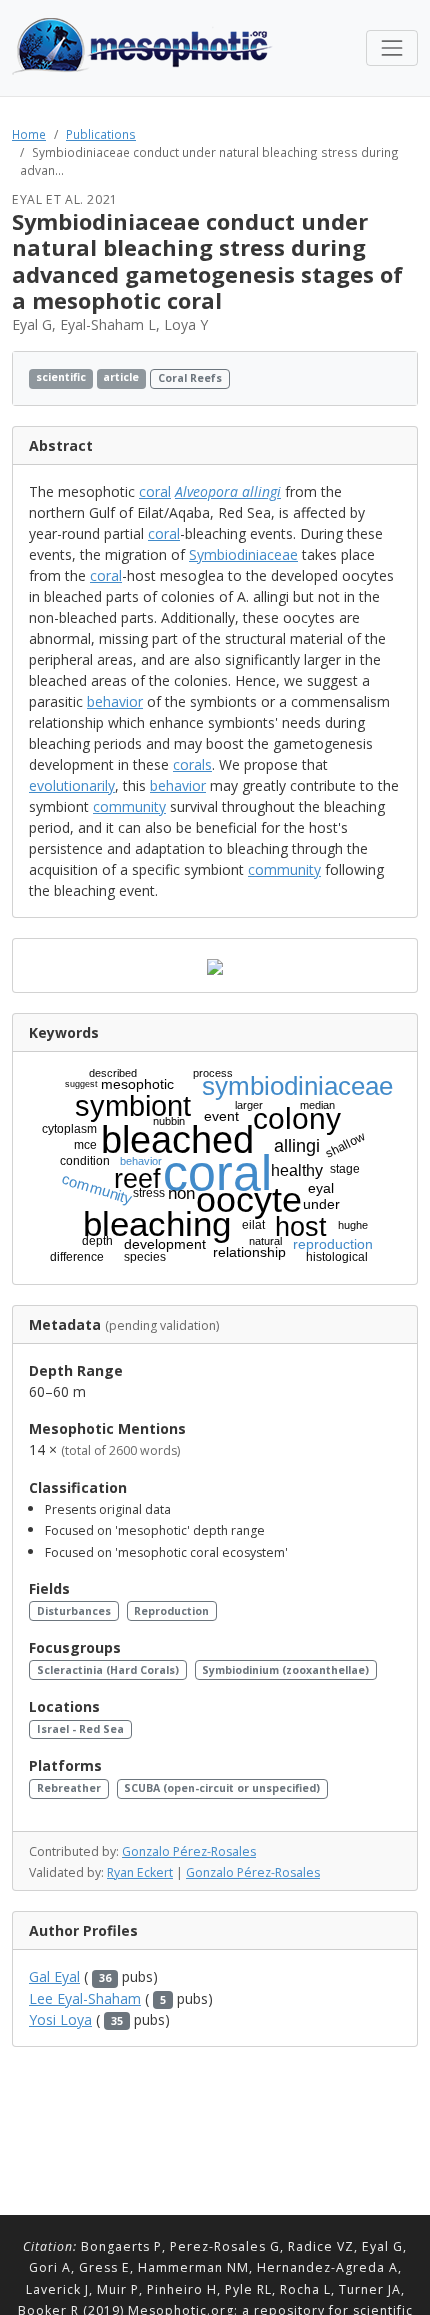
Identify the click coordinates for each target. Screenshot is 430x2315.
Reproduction (171, 1611)
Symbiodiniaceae (243, 554)
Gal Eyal (54, 1976)
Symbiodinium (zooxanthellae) (285, 1670)
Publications (101, 134)
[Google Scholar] (395, 378)
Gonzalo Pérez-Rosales (189, 1851)
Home (29, 134)
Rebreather (69, 1788)
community (129, 806)
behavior (115, 701)
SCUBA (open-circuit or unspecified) (222, 1788)
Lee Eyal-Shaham (85, 1998)
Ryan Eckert (140, 1872)
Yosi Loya (60, 2019)
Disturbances (74, 1611)
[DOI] (376, 378)
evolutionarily (72, 785)
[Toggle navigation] (392, 48)
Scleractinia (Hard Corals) (108, 1670)
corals (192, 764)
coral (155, 491)
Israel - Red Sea (80, 1729)
